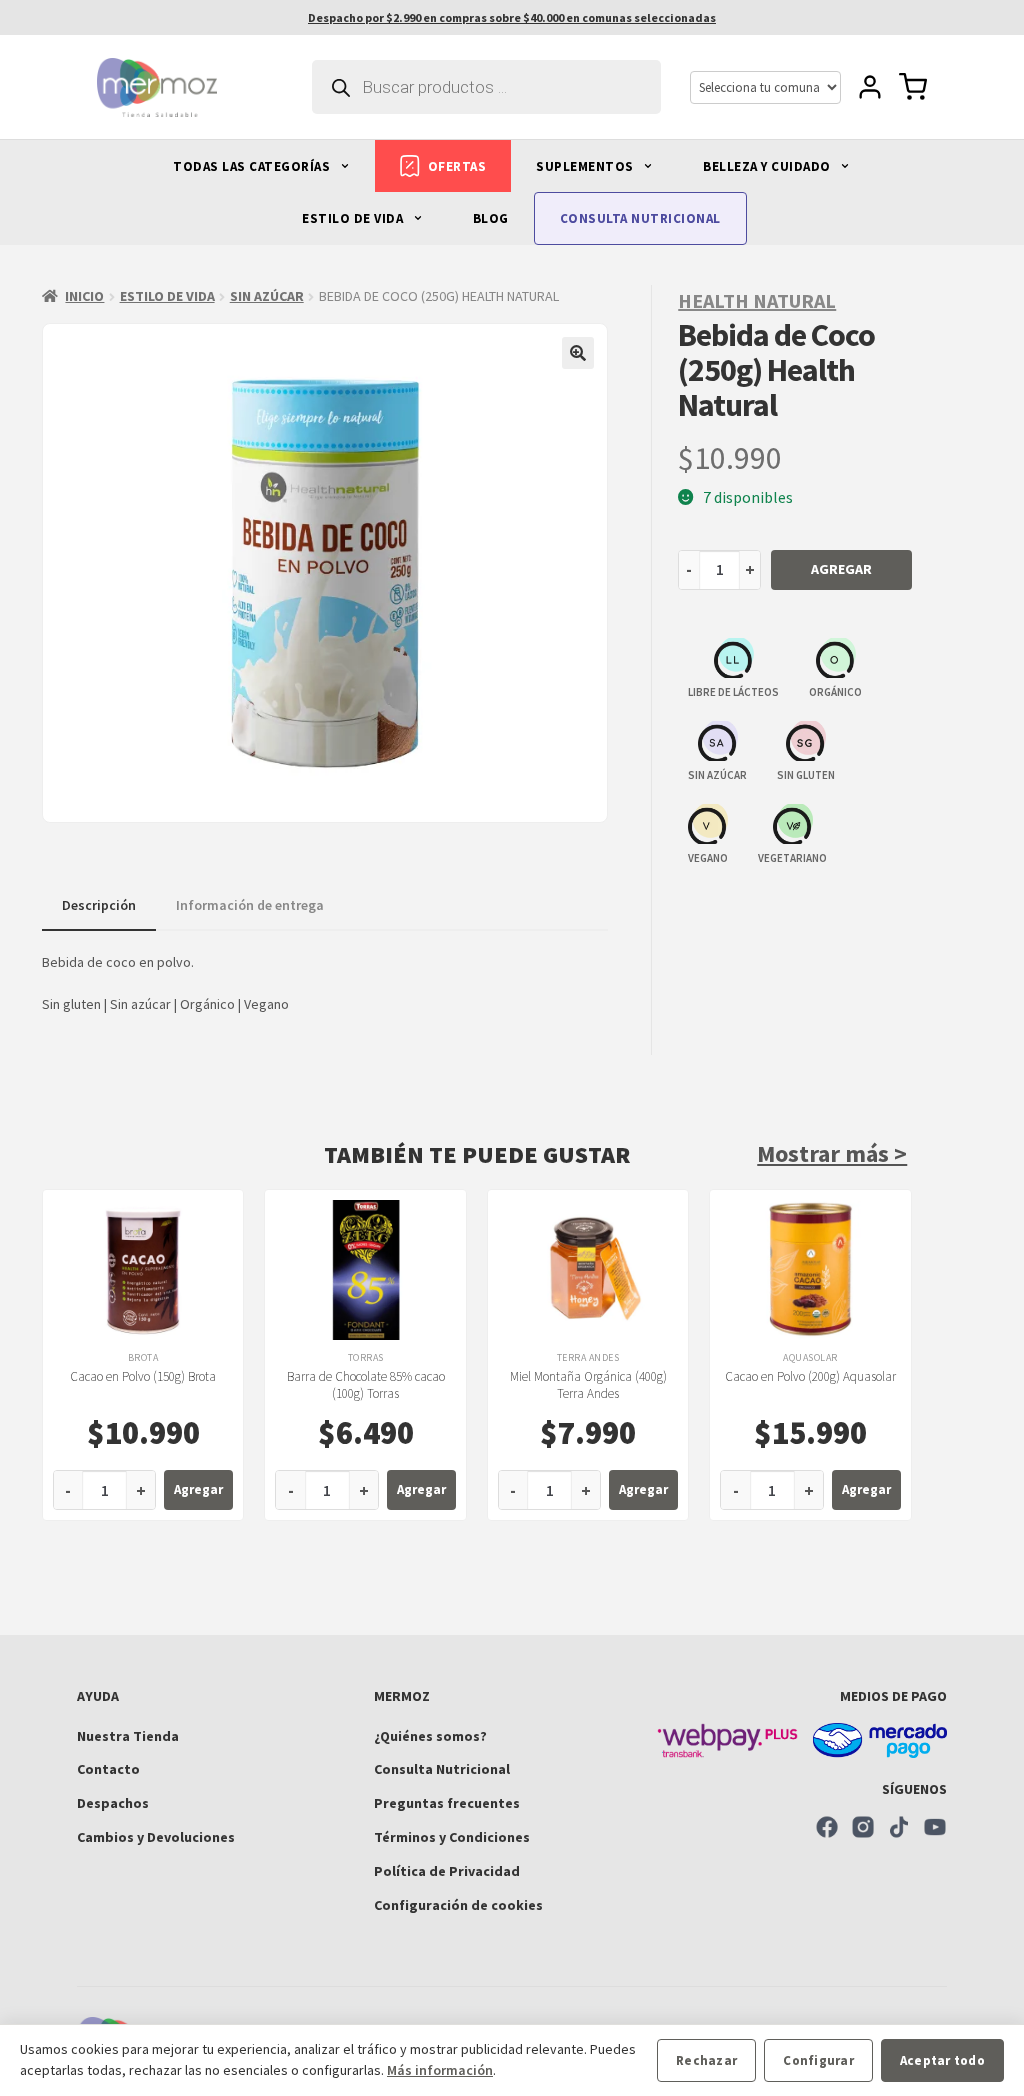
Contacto (108, 1769)
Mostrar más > (832, 1153)
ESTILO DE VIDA (354, 218)
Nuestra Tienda (128, 1736)
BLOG (491, 218)
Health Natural (757, 300)
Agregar (841, 569)
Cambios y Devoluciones (156, 1837)
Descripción (99, 905)
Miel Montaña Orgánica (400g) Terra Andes (588, 1385)
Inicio (84, 296)
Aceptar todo (942, 2060)
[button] (578, 353)
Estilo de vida (167, 296)
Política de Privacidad (447, 1871)
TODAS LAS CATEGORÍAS (253, 166)
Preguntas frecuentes (447, 1803)
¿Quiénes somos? (430, 1736)
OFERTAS (457, 166)
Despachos (113, 1803)
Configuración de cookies (458, 1905)
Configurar (818, 2060)
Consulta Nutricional (442, 1769)
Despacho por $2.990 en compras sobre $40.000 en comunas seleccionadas (512, 17)
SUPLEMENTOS (586, 166)
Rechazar (706, 2060)
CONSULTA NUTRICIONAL (640, 218)
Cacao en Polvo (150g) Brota (143, 1376)
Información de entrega (250, 905)
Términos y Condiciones (452, 1837)
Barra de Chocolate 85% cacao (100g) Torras (366, 1385)
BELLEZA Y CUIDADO (768, 166)
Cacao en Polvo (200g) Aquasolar (810, 1376)
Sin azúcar (267, 296)
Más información (440, 2070)
